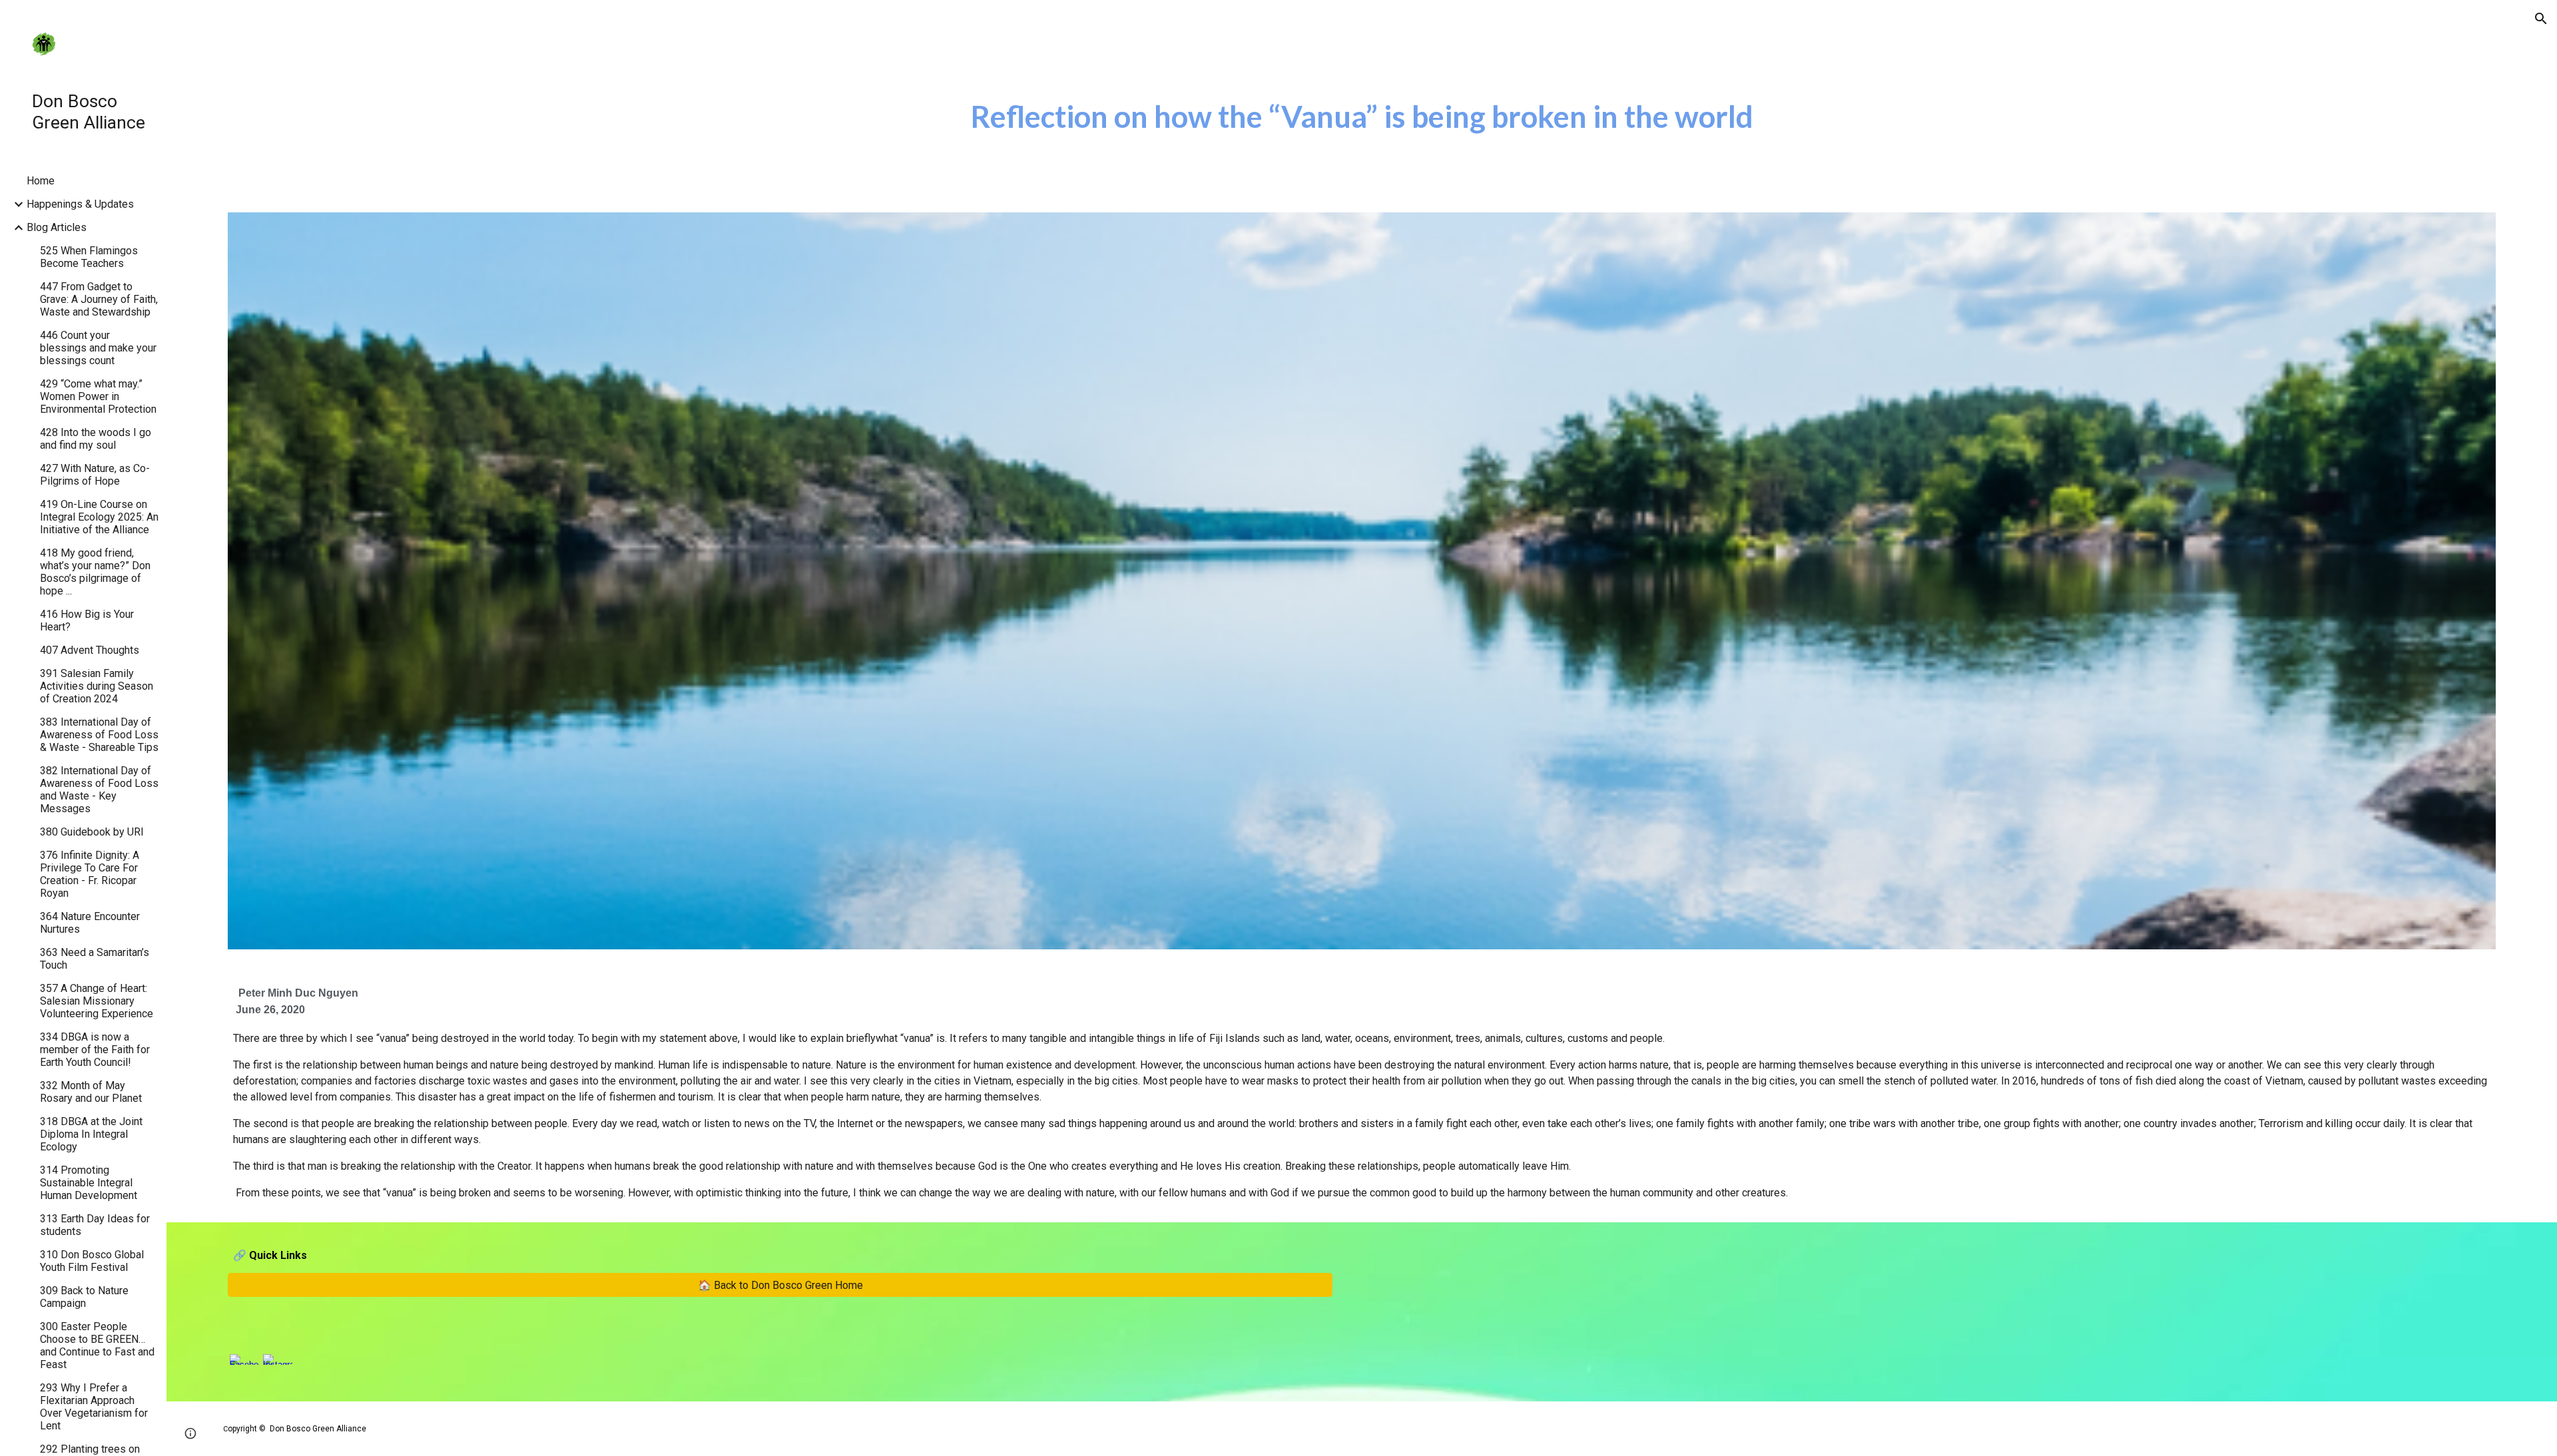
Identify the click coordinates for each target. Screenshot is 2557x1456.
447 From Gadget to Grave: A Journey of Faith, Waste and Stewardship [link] (99, 299)
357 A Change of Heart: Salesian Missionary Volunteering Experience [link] (97, 1001)
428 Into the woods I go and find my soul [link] (96, 439)
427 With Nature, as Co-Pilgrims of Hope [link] (95, 475)
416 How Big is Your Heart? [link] (87, 620)
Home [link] (41, 181)
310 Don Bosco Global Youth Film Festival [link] (92, 1261)
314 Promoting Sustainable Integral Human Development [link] (89, 1183)
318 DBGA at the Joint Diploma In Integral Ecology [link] (91, 1134)
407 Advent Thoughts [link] (90, 650)
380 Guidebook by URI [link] (92, 832)
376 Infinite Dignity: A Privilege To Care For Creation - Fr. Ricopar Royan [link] (90, 874)
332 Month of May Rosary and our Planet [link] (91, 1092)
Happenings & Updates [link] (80, 204)
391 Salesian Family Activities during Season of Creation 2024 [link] (97, 686)
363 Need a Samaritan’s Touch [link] (95, 959)
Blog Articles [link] (57, 227)
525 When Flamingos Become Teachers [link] (89, 257)
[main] (1362, 117)
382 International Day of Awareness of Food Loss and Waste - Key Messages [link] (99, 790)
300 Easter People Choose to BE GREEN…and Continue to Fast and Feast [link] (97, 1345)
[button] (2541, 19)
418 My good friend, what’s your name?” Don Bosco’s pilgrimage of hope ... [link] (95, 572)
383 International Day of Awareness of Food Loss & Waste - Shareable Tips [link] (99, 735)
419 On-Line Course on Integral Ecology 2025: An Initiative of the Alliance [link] (99, 517)
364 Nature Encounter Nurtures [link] (90, 923)
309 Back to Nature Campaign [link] (84, 1297)
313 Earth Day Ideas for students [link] (95, 1225)
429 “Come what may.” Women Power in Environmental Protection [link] (98, 396)
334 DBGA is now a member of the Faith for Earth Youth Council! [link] (95, 1050)
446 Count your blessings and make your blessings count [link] (98, 348)
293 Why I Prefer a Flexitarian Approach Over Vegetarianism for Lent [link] (94, 1407)
